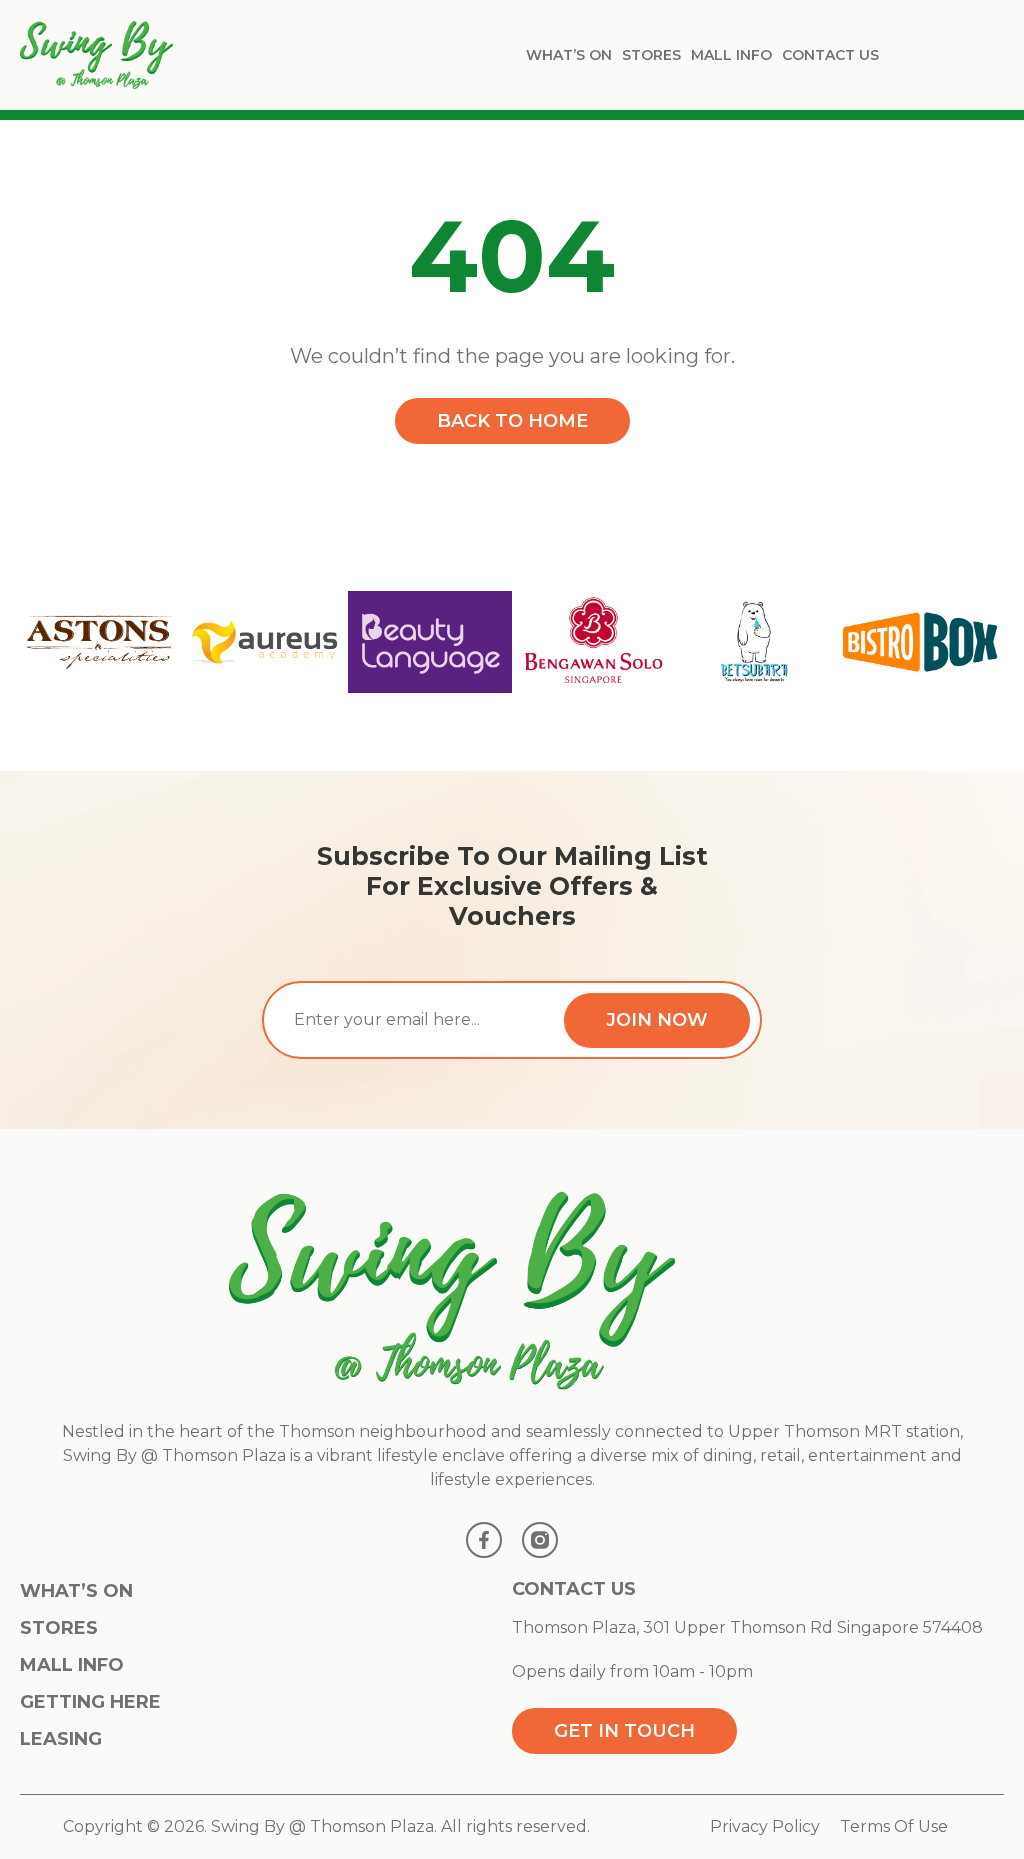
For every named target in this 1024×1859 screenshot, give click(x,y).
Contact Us (830, 55)
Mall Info (731, 55)
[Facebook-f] (484, 1540)
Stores (651, 55)
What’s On (569, 55)
